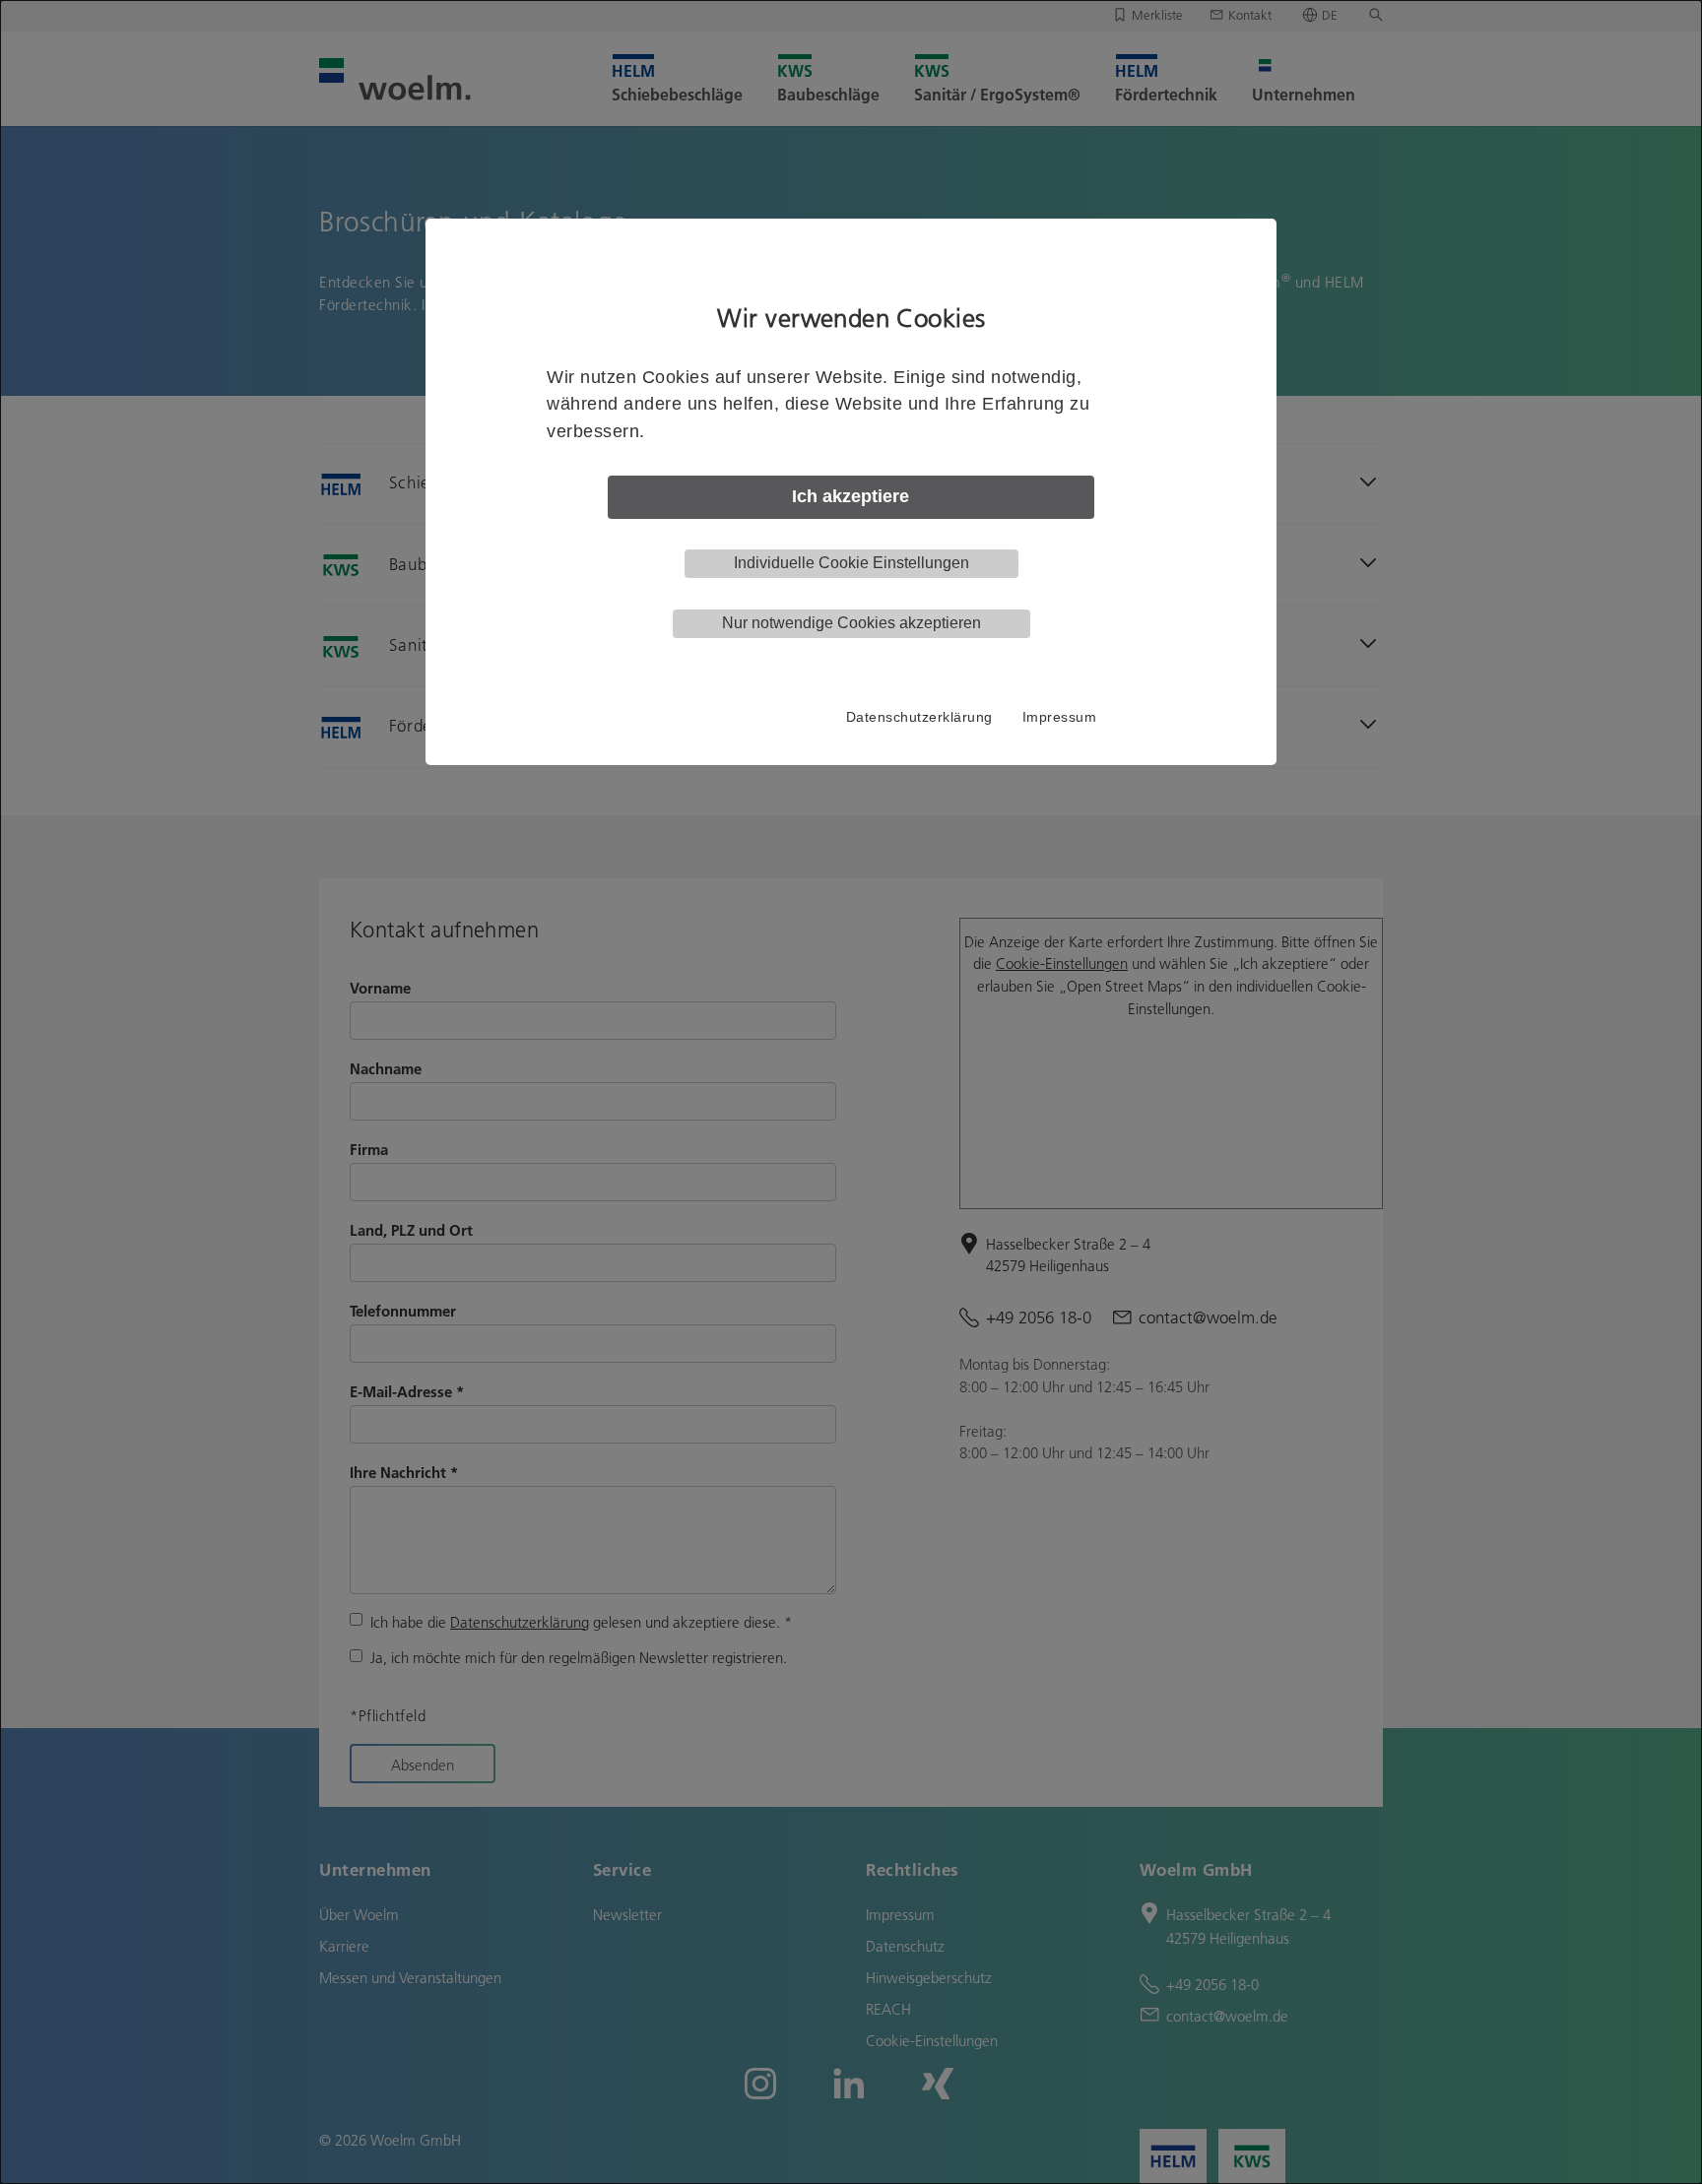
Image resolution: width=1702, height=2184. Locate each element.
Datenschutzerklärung (919, 717)
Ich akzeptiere (851, 496)
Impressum (1060, 717)
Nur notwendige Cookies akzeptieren (851, 623)
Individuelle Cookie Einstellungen (851, 563)
